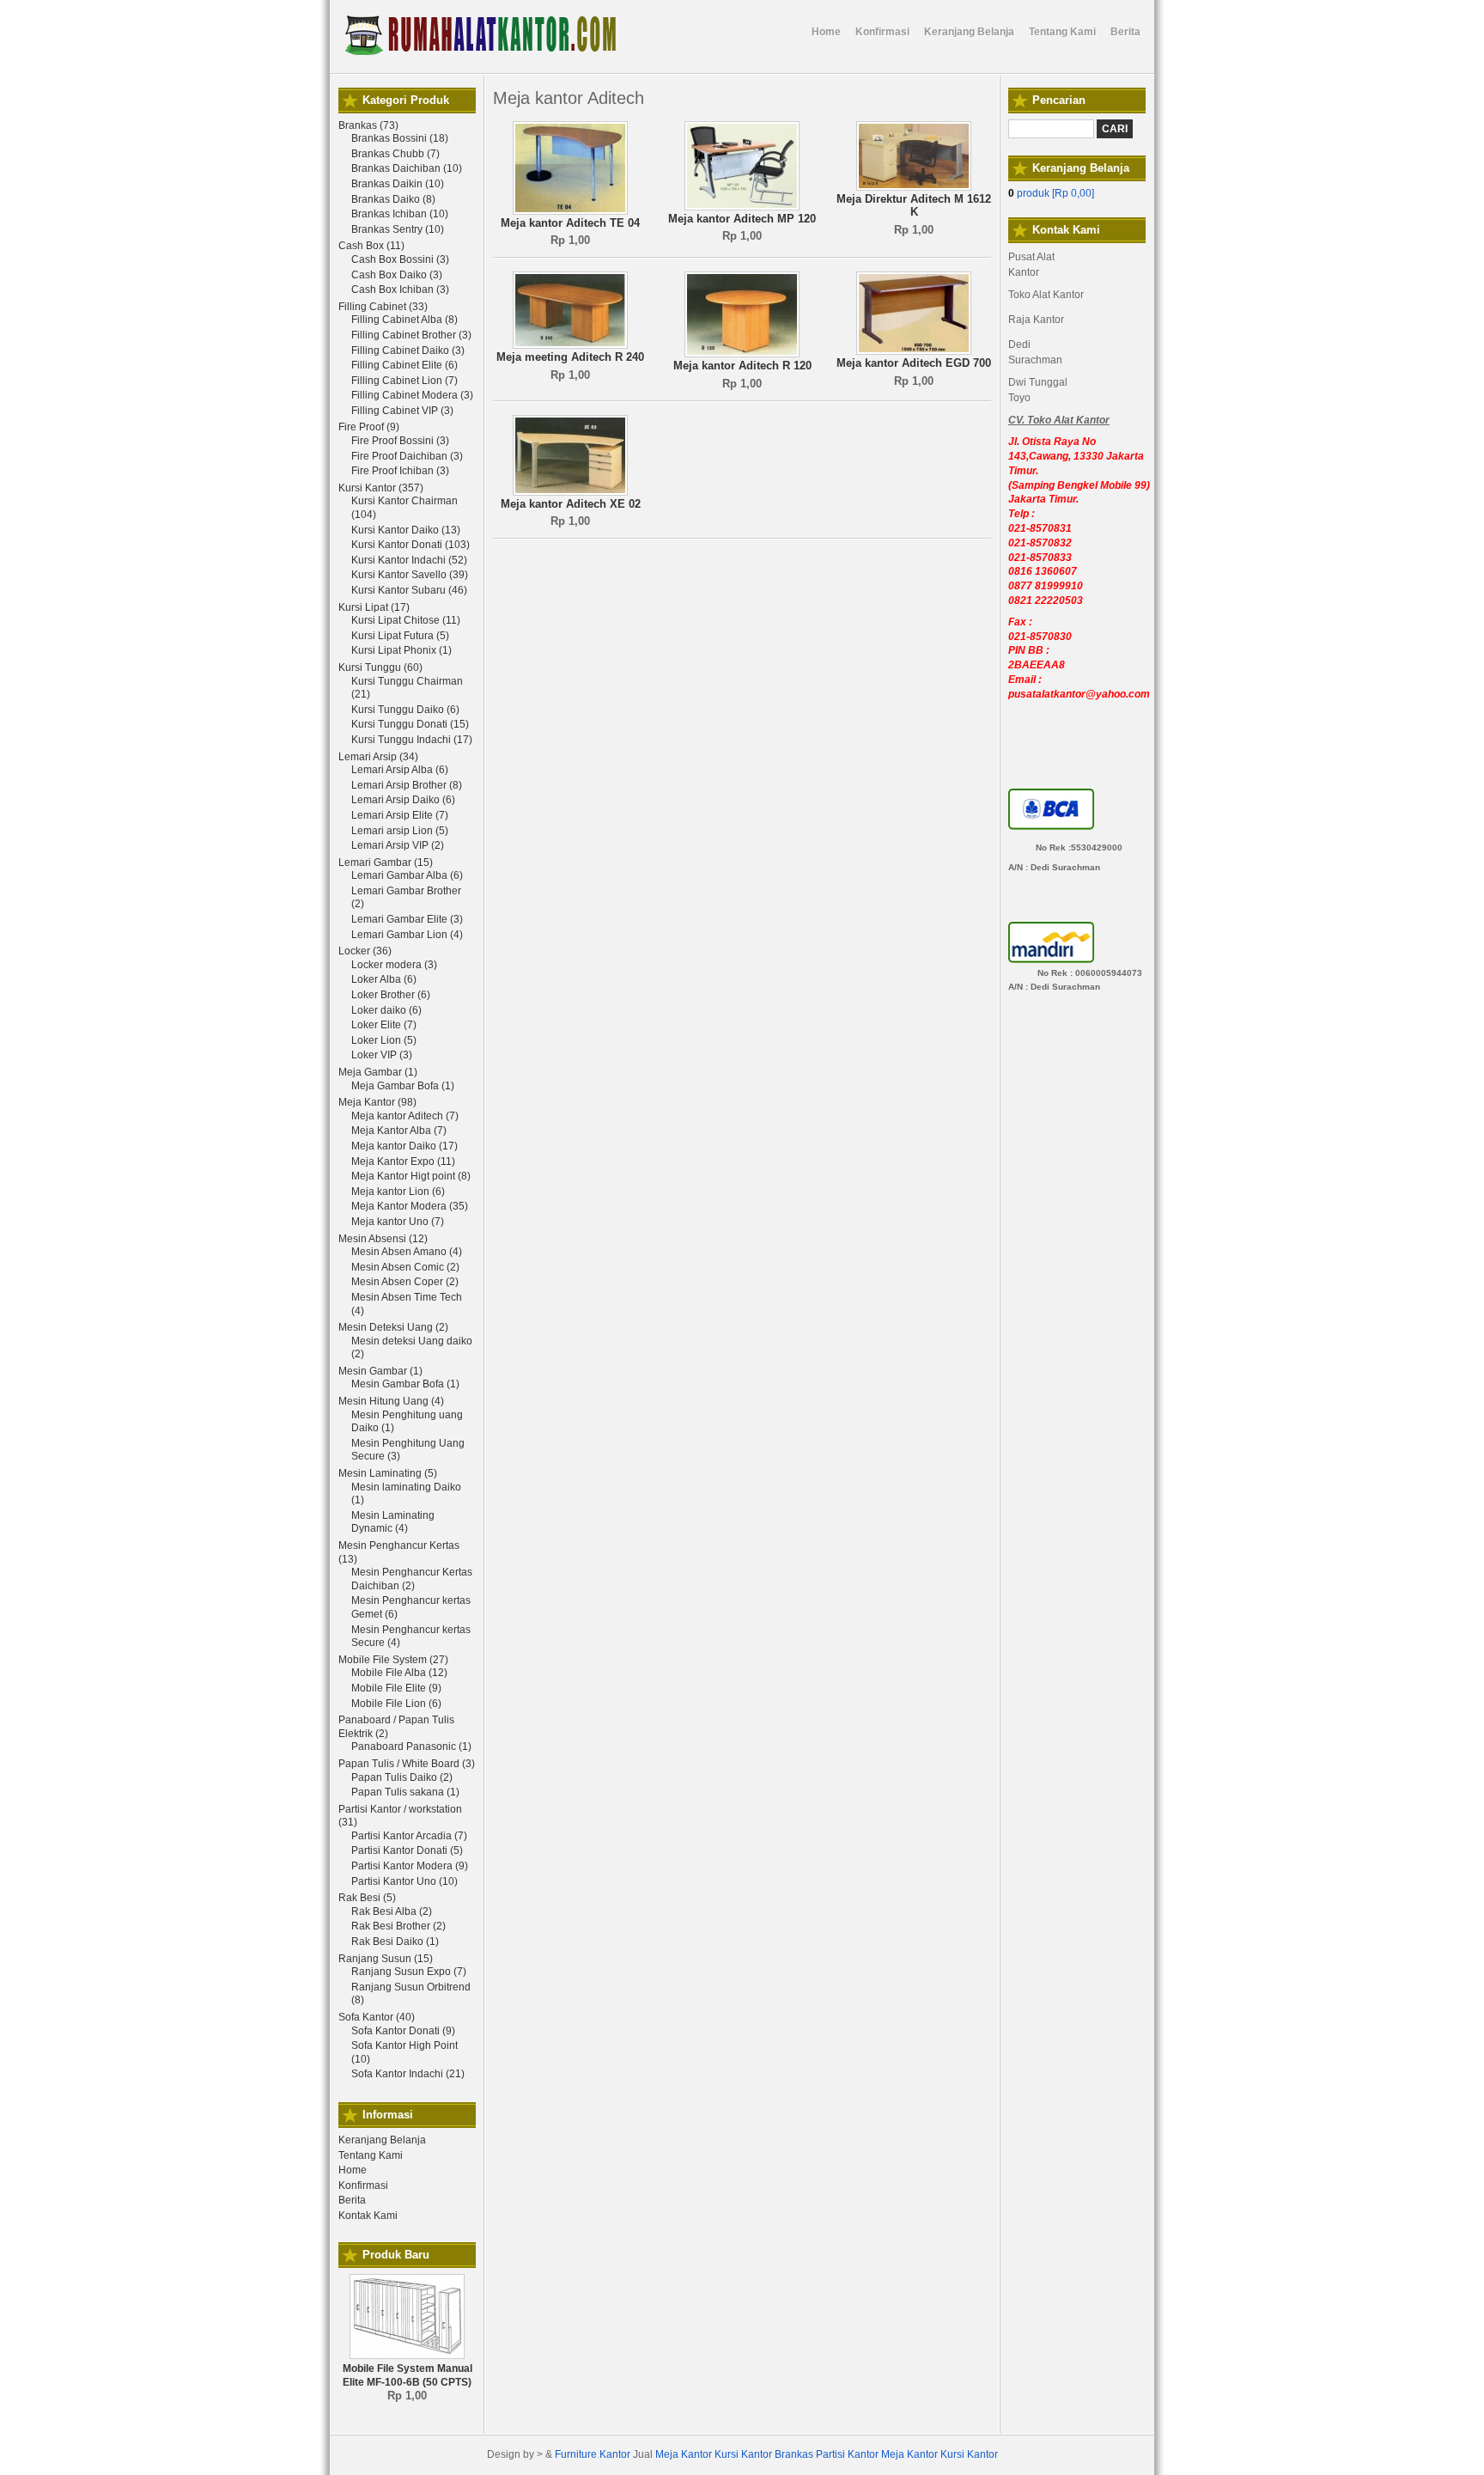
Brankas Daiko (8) (393, 199)
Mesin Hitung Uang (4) (391, 1401)
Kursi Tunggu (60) (380, 668)
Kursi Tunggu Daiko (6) (405, 710)
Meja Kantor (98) (377, 1102)
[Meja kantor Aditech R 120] (742, 354)
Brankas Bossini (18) (400, 138)
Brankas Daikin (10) (398, 184)
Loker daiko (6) (386, 1010)
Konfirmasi (363, 2185)
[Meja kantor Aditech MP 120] (742, 207)
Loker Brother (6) (391, 995)
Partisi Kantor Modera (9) (410, 1866)
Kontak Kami (368, 2216)
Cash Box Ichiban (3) (400, 290)
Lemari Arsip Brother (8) (407, 785)
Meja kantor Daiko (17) (404, 1146)
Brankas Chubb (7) (395, 154)
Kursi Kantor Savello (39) (410, 575)
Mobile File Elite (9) (396, 1688)
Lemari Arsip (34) (378, 757)
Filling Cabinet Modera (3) (412, 395)
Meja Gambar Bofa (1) (403, 1086)
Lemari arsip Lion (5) (400, 831)
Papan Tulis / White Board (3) (407, 1764)
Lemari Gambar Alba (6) (407, 875)
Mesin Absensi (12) (383, 1239)
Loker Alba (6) (384, 979)
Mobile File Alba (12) (399, 1673)
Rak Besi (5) (367, 1898)
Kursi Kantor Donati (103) (411, 545)
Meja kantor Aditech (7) (405, 1116)
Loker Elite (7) (384, 1025)
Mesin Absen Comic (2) (405, 1267)
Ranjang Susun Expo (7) (409, 1972)
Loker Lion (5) (384, 1040)
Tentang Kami (371, 2155)
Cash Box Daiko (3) (397, 275)
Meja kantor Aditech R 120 (742, 366)
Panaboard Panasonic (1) (411, 1747)
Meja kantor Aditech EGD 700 (914, 363)
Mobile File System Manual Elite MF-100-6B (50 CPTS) (407, 2375)
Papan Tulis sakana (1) (405, 1792)
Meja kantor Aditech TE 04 (570, 223)
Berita (352, 2200)
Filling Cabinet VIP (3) (402, 411)
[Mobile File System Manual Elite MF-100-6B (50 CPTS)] (407, 2356)
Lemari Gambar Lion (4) (407, 935)
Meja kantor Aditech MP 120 (742, 219)
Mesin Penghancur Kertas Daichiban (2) (412, 1579)
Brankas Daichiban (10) (407, 168)
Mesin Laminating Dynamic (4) (393, 1522)
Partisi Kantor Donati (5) (407, 1850)
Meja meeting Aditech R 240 (570, 357)
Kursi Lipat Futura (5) (400, 636)
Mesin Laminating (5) (388, 1473)
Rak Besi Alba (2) (392, 1911)
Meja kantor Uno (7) (398, 1222)
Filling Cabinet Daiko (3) (408, 351)
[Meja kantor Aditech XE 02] (570, 492)
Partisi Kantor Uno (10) (404, 1881)
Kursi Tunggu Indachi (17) (412, 740)
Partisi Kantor (847, 2454)
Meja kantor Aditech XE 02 (571, 504)
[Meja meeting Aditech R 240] (570, 345)
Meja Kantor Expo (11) (403, 1161)
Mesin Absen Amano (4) (407, 1252)
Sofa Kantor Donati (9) (403, 2031)
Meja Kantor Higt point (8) (411, 1176)
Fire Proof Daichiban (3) (407, 456)
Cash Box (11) (371, 246)
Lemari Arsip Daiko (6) (403, 800)
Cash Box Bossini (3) (400, 259)
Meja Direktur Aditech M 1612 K (914, 206)
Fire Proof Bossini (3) (400, 441)
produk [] (1051, 193)
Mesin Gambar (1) (380, 1371)
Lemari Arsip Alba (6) (400, 770)
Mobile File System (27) (393, 1660)
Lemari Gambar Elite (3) (407, 919)
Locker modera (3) (394, 965)
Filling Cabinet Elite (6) (404, 365)
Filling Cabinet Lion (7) (404, 381)
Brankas (794, 2454)
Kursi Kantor (743, 2454)
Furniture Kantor (593, 2454)
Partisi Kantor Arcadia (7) (409, 1836)
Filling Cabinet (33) (383, 307)
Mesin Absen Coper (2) (405, 1282)
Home (353, 2170)
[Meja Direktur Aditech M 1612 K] (914, 187)
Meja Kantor (684, 2454)
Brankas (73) (368, 125)
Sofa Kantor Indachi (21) (408, 2074)
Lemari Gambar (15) (386, 863)
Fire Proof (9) (369, 427)
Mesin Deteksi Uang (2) (393, 1327)
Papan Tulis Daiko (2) (402, 1777)
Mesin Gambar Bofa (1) (405, 1384)
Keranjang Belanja (382, 2140)
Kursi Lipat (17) (374, 607)
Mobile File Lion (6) (396, 1704)
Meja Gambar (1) (378, 1072)
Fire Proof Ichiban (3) (400, 471)
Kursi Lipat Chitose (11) (406, 620)
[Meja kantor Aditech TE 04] (570, 211)
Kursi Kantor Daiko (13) (406, 530)
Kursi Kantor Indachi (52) (409, 560)
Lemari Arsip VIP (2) (398, 845)
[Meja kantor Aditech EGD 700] (914, 351)
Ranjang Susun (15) (386, 1959)
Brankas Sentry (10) (398, 229)
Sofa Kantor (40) (377, 2017)
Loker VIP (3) (382, 1055)
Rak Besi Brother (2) (398, 1926)
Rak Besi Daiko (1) (395, 1942)
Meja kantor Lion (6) (398, 1192)
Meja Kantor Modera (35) (410, 1206)
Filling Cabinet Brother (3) (411, 335)
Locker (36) (365, 951)
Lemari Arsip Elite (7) (400, 815)
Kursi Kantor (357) (381, 488)
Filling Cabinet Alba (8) (404, 320)
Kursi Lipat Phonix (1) (401, 650)
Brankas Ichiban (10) (400, 214)
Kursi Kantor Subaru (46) (409, 590)
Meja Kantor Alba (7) (399, 1131)
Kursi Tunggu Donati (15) (410, 724)
